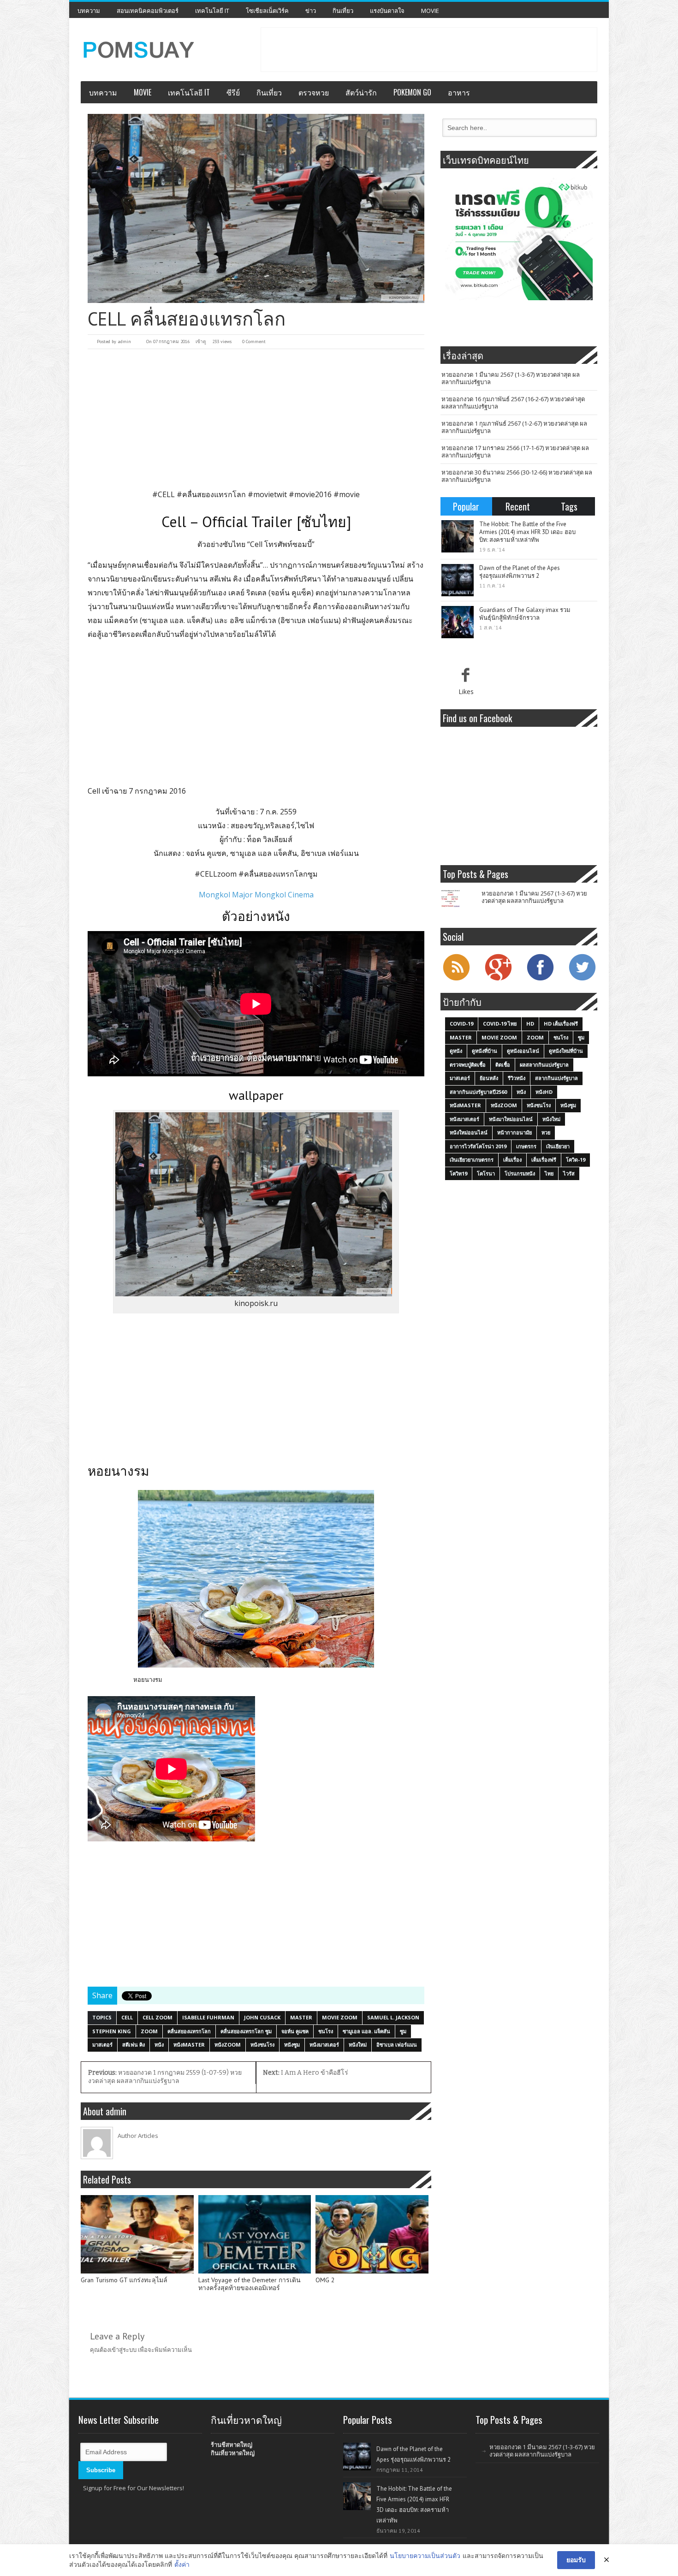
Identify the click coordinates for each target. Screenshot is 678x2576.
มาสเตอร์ (102, 2045)
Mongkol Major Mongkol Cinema (256, 895)
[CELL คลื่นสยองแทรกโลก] (256, 208)
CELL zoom (158, 2017)
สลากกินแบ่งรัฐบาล (556, 1078)
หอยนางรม (148, 1680)
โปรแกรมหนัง (520, 1173)
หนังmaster (189, 2045)
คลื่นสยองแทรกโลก (189, 2031)
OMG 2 (325, 2280)
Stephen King (112, 2031)
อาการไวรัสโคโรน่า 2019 (478, 1146)
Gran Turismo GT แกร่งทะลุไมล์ (124, 2280)
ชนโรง (326, 2031)
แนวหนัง (212, 825)
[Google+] (498, 979)
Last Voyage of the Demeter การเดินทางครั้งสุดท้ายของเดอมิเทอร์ (250, 2284)
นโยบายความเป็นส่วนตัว (425, 2555)
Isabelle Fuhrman (208, 2017)
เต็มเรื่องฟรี (544, 1160)
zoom (149, 2031)
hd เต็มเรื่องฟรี (561, 1024)
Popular (466, 506)
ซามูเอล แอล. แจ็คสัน (366, 2031)
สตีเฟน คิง (134, 2045)
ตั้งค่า (182, 2564)
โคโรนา (486, 1173)
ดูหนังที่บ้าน (485, 1051)
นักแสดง (167, 853)
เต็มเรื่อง (512, 1160)
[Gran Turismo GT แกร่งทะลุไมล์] (137, 2234)
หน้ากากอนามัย (514, 1132)
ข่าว (311, 11)
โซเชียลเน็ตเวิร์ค (267, 11)
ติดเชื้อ (503, 1065)
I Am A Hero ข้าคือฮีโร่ (306, 2073)
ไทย (549, 1173)
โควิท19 (458, 1173)
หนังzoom (228, 2045)
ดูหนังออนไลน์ (523, 1051)
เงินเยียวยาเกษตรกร (472, 1160)
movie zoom (340, 2017)
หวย (546, 1132)
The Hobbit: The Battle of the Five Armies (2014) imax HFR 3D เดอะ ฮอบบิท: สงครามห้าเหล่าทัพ (527, 532)
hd (530, 1024)
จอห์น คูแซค (295, 2031)
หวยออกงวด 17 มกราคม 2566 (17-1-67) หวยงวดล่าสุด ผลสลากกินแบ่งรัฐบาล (515, 451)
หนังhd (544, 1092)
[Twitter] (582, 979)
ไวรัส (569, 1173)
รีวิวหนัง (517, 1078)
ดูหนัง (456, 1051)
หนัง (159, 2045)
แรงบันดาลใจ (387, 11)
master (301, 2017)
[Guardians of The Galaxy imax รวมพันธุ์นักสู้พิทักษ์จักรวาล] (458, 622)
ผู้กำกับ (231, 839)
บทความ (89, 11)
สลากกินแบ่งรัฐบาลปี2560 (478, 1092)
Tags (569, 506)
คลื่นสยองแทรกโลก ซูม (246, 2031)
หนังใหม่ (358, 2045)
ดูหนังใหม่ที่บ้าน (566, 1051)
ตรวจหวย (314, 92)
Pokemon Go (412, 92)
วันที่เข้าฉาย (235, 812)
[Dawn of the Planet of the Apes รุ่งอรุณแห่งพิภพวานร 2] (458, 580)
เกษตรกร (526, 1146)
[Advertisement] (429, 48)
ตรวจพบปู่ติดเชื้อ (468, 1065)
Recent (518, 506)
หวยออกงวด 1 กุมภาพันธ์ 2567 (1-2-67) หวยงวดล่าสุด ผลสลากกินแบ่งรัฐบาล (514, 427)
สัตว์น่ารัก (361, 92)
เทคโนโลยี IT (212, 11)
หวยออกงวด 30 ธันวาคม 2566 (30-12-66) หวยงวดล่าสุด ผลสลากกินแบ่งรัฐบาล (517, 476)
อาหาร (459, 92)
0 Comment (254, 341)
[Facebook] (540, 979)
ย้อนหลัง (489, 1078)
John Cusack (262, 2017)
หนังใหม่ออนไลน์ (469, 1132)
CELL (127, 2017)
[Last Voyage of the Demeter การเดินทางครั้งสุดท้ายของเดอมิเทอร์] (255, 2234)
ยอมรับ (576, 2560)
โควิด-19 (576, 1160)
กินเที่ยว (343, 11)
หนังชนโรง (262, 2045)
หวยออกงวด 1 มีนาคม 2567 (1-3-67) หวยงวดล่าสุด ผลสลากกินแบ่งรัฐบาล (511, 378)
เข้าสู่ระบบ (123, 2350)
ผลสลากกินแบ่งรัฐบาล (544, 1065)
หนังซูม (292, 2045)
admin (124, 341)
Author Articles (138, 2136)
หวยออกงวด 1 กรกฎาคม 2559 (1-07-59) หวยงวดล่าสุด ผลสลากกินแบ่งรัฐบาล (165, 2077)
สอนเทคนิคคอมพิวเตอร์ (148, 11)
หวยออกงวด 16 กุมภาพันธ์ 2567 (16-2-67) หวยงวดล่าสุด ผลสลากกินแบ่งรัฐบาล (513, 403)
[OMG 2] (372, 2234)
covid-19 (461, 1024)
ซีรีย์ (233, 92)
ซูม (403, 2031)
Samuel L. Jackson (393, 2017)
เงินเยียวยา (558, 1146)
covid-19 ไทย (500, 1024)
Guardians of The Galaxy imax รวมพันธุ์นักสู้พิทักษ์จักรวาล (525, 614)
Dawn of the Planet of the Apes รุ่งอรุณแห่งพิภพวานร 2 (520, 572)
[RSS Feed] (456, 979)
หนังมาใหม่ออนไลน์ (511, 1119)
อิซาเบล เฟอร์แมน (397, 2045)
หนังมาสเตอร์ (324, 2045)
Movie (430, 11)
